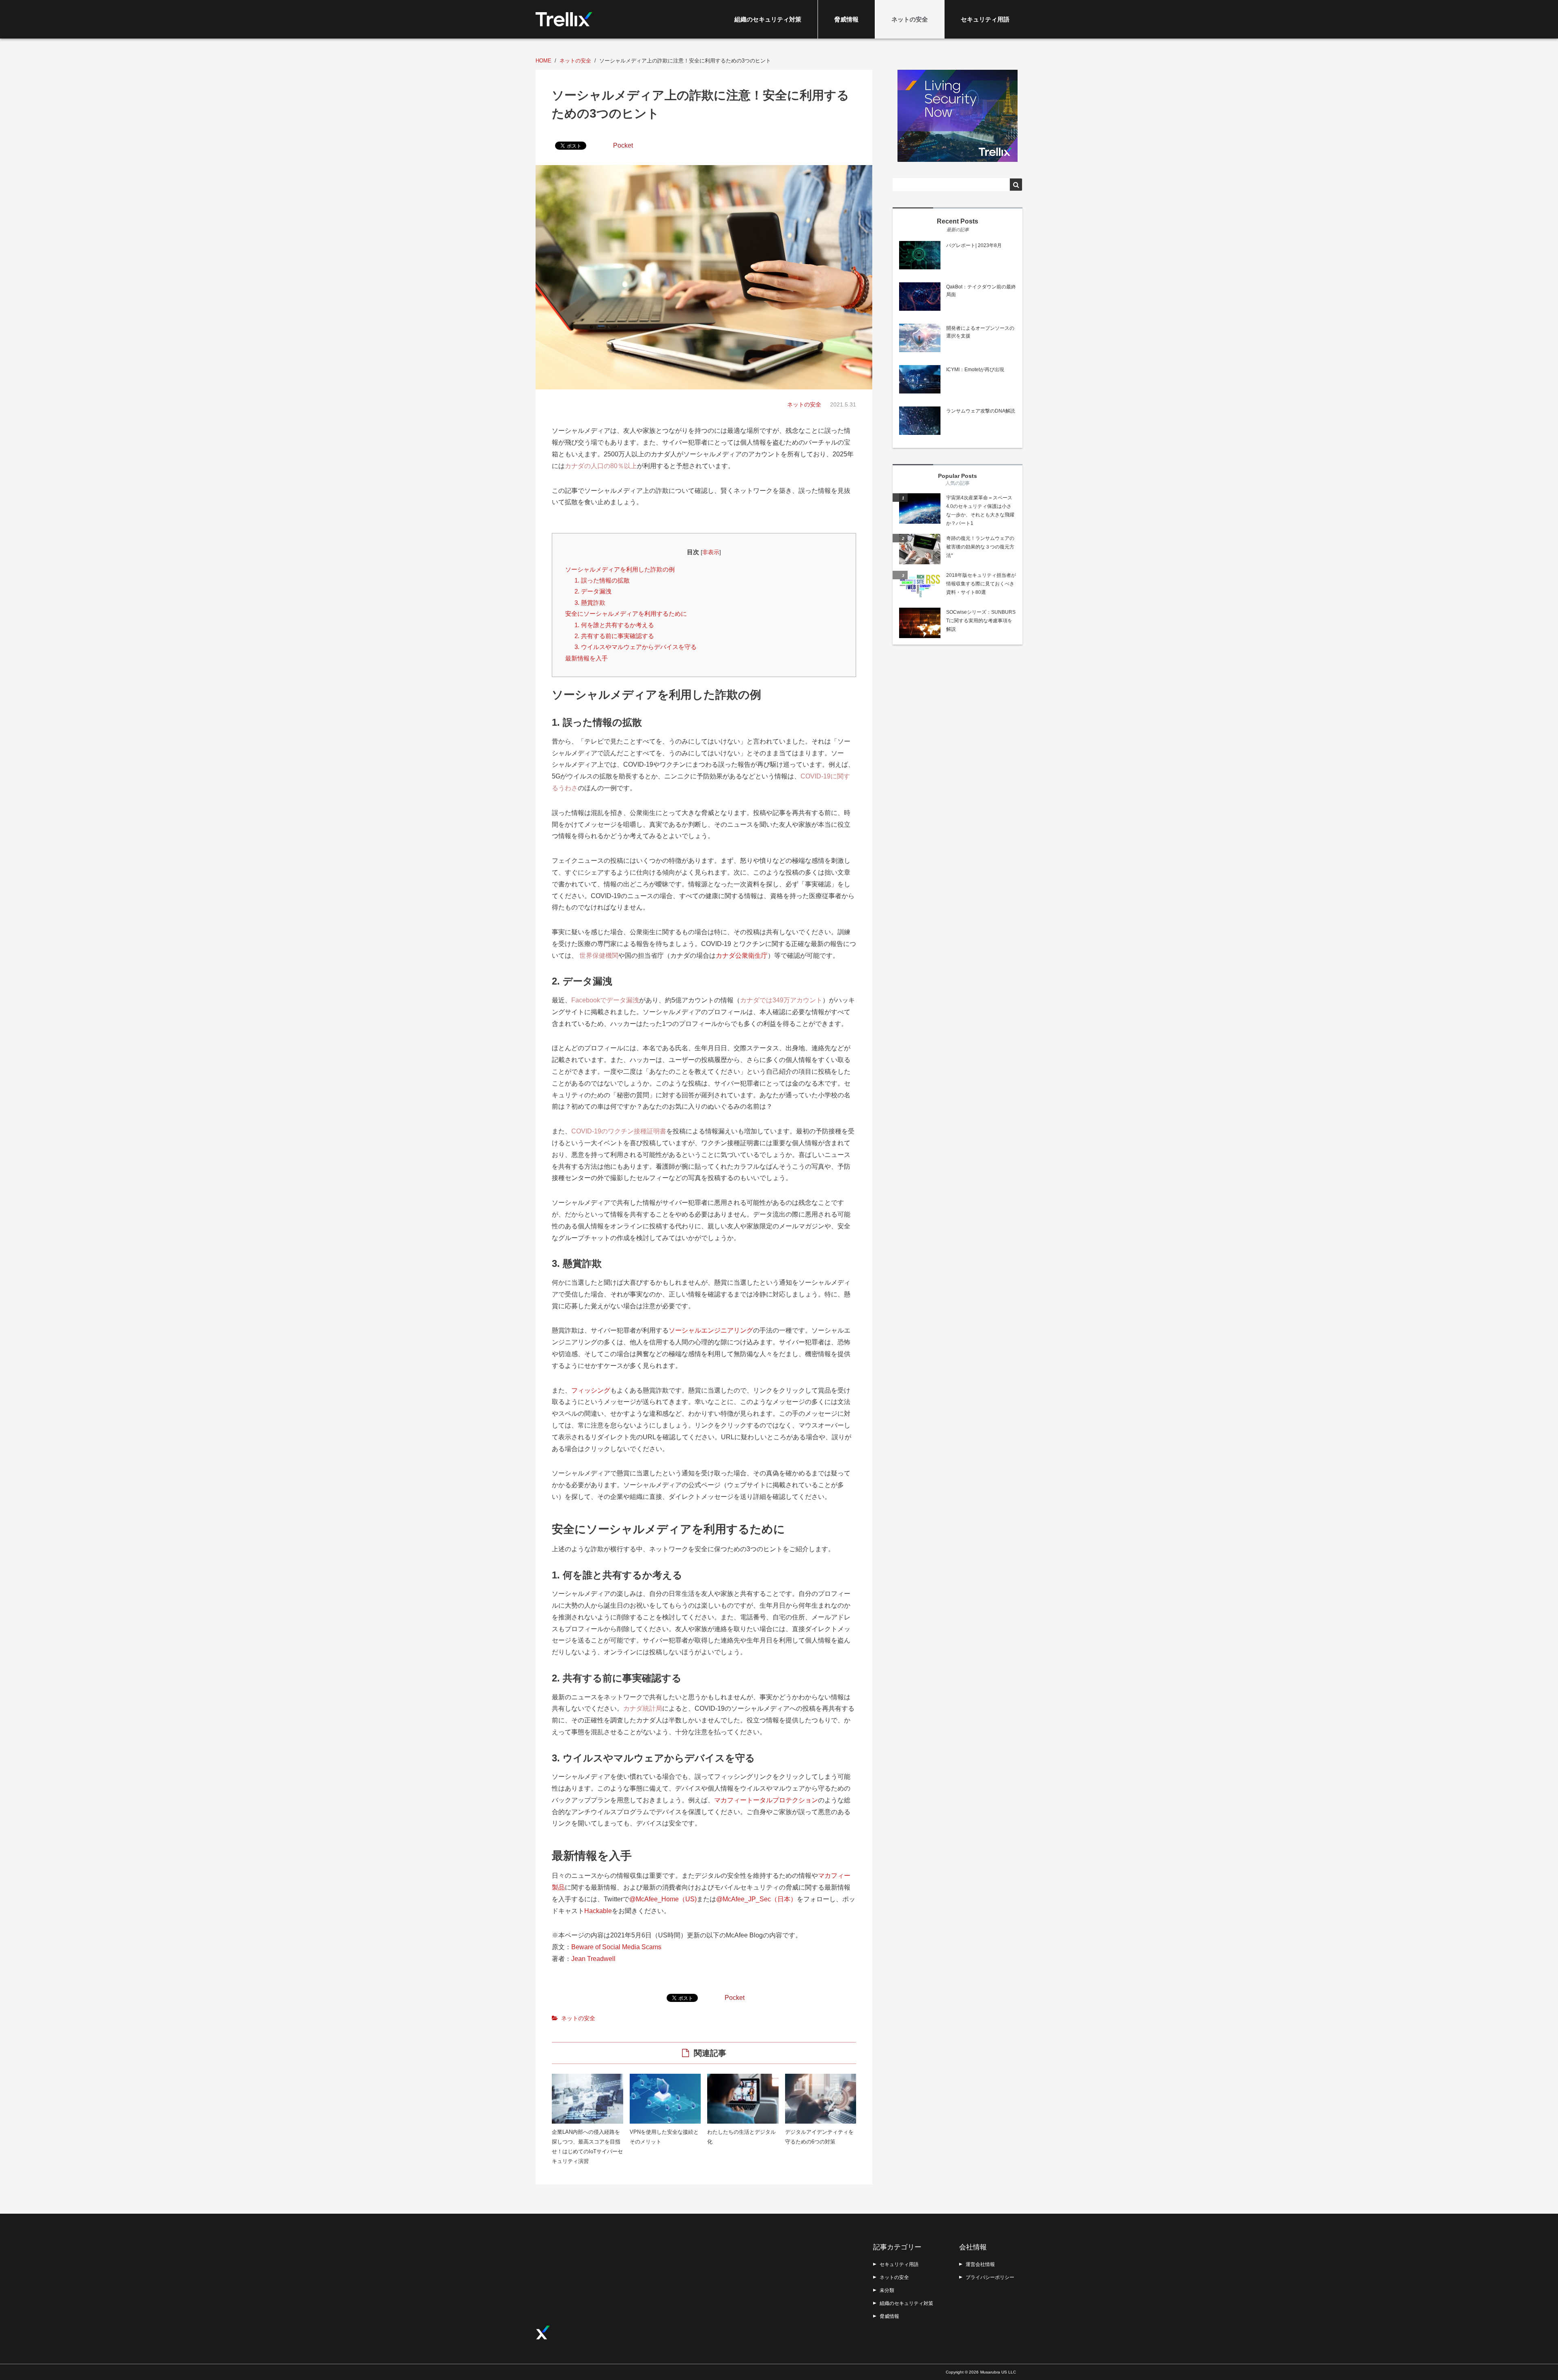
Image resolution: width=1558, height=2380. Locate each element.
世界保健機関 (599, 956)
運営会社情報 (980, 2264)
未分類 (887, 2290)
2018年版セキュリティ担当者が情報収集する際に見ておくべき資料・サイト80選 (981, 584)
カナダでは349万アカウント (781, 1000)
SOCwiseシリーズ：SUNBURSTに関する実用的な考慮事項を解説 (981, 621)
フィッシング (591, 1390)
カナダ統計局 (643, 1708)
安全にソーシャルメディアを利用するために (626, 614)
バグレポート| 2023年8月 (974, 245)
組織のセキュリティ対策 (768, 19)
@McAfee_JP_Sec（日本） (756, 1899)
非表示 (711, 552)
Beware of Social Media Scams (616, 1947)
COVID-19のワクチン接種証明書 (619, 1131)
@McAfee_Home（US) (663, 1899)
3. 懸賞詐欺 (590, 603)
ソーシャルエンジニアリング (711, 1330)
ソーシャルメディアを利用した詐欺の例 (620, 569)
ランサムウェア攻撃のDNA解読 (981, 411)
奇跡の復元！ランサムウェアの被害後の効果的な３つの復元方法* (980, 547)
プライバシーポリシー (990, 2277)
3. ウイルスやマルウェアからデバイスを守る (636, 647)
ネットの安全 (910, 19)
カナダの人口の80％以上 (601, 466)
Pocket (623, 145)
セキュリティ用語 (985, 19)
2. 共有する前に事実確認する (614, 636)
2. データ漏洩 (593, 591)
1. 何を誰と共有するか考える (614, 625)
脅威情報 (846, 19)
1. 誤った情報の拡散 (602, 580)
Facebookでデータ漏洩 (605, 1000)
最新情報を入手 (586, 658)
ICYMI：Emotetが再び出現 (975, 370)
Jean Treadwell (593, 1959)
